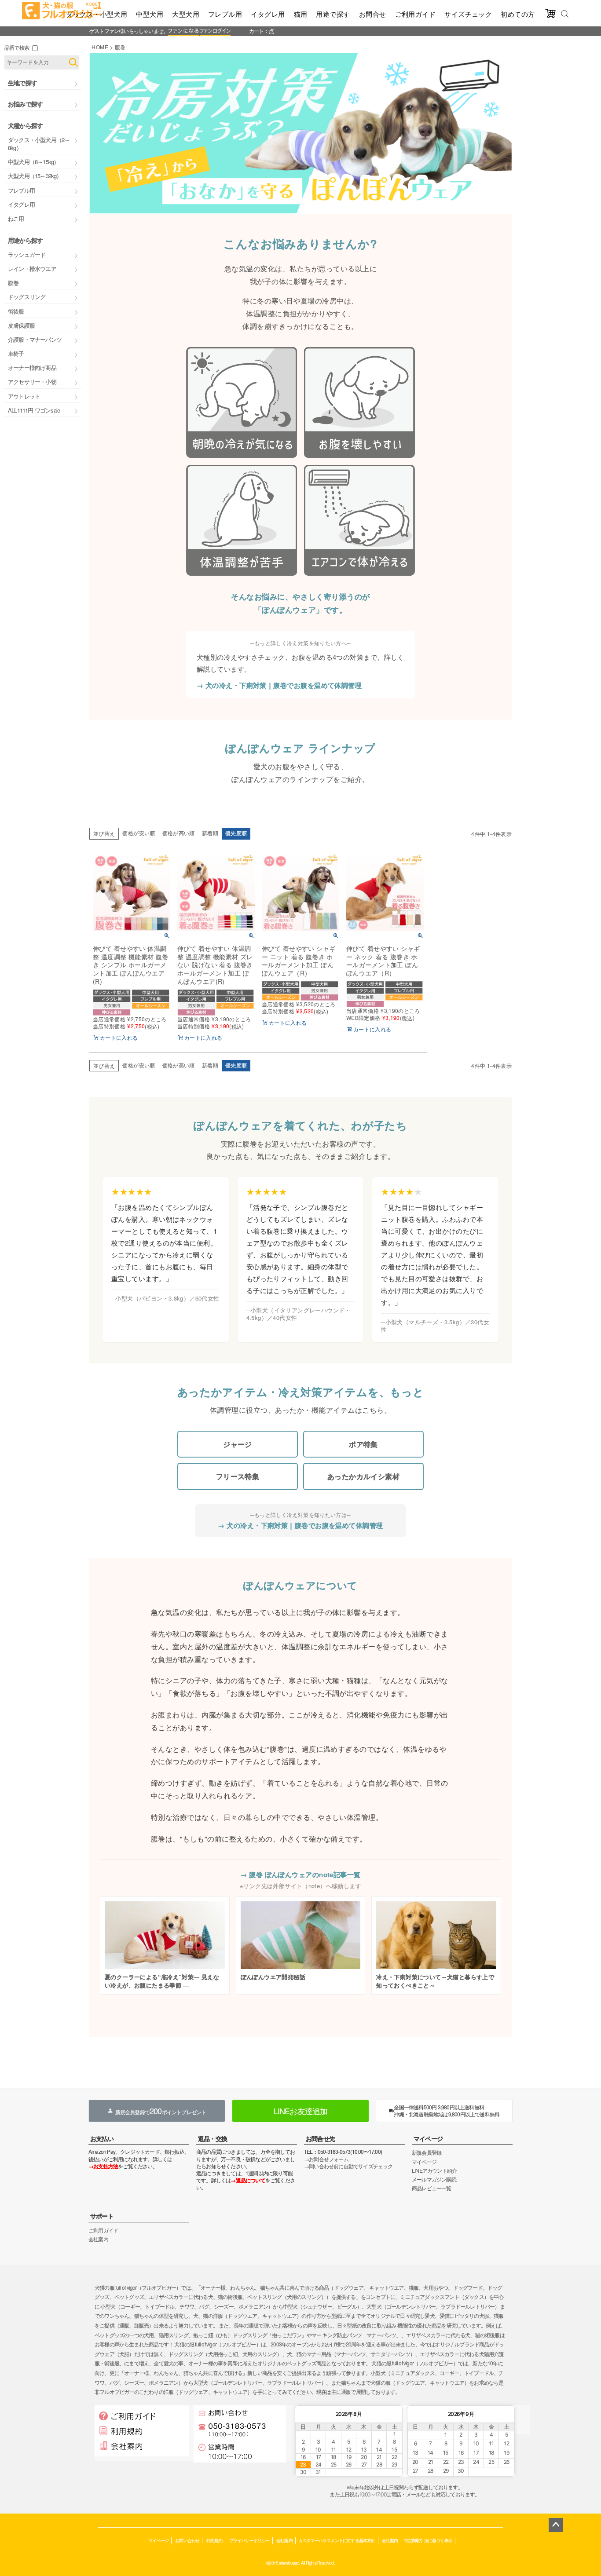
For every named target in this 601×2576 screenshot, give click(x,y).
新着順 (210, 833)
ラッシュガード (27, 254)
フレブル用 (225, 14)
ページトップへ (556, 2525)
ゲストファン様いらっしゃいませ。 (129, 31)
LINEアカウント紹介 (434, 2170)
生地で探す (22, 83)
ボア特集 (363, 1444)
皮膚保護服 (21, 325)
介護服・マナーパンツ (35, 339)
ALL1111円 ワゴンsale (34, 410)
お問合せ (373, 14)
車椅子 (16, 353)
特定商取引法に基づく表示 (428, 2540)
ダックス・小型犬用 (97, 14)
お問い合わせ (187, 2540)
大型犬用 (186, 14)
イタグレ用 (268, 14)
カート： (259, 31)
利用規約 (214, 2540)
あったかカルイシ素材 (364, 1476)
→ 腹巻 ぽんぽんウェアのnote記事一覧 (300, 1874)
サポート (102, 2216)
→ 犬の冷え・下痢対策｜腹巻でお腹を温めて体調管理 (279, 685)
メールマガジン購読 (434, 2179)
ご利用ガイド (416, 14)
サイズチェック (468, 14)
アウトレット (24, 396)
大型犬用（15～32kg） (35, 176)
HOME (100, 47)
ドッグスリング (27, 297)
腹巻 (13, 283)
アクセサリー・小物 (32, 382)
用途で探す (333, 14)
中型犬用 (150, 14)
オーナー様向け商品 (32, 367)
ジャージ (238, 1444)
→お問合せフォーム (326, 2159)
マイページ (428, 2138)
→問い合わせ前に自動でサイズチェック (348, 2166)
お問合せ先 (320, 2138)
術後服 (16, 311)
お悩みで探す (25, 104)
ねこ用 (16, 218)
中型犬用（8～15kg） (33, 162)
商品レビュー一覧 (432, 2188)
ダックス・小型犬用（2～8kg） (39, 144)
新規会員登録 (427, 2152)
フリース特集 (238, 1476)
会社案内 (98, 2239)
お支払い (102, 2138)
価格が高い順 (179, 833)
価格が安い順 (139, 833)
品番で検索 (17, 47)
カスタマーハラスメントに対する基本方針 (337, 2540)
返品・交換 (213, 2138)
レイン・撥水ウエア (32, 269)
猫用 (301, 14)
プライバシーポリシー (249, 2540)
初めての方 (518, 14)
